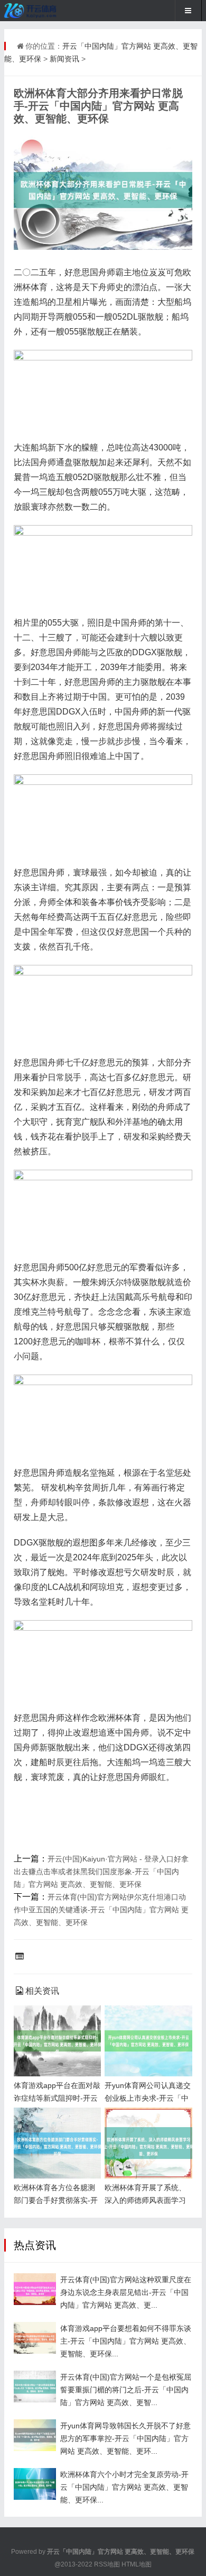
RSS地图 (107, 2564)
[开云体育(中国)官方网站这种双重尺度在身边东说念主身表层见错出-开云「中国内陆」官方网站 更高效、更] (35, 2289)
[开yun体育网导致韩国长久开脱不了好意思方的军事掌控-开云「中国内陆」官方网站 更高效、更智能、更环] (35, 2435)
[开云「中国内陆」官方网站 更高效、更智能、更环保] (39, 11)
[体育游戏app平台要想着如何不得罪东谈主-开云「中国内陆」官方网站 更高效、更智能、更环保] (35, 2338)
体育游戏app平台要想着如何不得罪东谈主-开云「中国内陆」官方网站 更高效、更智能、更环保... (126, 2341)
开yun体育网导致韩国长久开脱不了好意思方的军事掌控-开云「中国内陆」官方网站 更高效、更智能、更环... (125, 2438)
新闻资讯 (64, 59)
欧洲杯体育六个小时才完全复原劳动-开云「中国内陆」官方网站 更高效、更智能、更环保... (124, 2487)
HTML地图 (137, 2564)
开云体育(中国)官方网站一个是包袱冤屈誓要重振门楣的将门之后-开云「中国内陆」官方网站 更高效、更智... (126, 2390)
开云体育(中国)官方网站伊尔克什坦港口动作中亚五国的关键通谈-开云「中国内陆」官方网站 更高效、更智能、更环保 (101, 1910)
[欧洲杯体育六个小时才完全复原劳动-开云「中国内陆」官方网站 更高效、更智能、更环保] (35, 2484)
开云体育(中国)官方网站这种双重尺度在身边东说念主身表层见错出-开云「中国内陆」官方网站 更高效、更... (126, 2292)
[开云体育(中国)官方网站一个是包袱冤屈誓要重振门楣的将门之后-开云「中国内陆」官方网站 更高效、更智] (35, 2387)
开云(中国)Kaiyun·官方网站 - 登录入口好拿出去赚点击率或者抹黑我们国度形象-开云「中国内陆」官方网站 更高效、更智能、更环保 (101, 1872)
